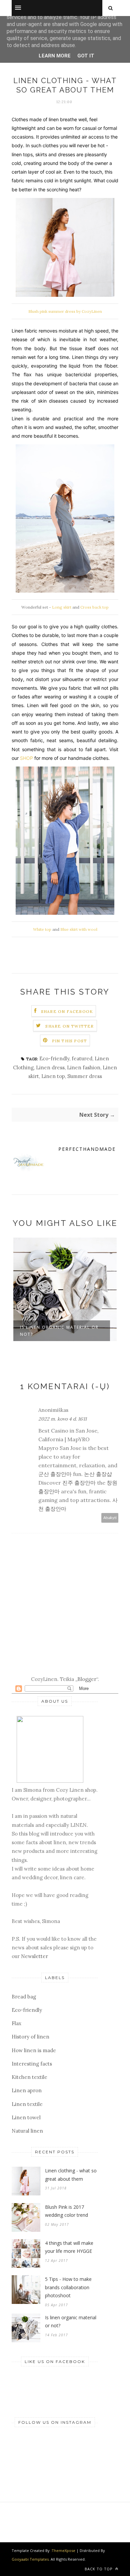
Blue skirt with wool (79, 929)
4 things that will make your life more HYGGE (69, 2247)
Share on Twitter (69, 1026)
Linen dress (50, 1067)
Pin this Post (70, 1041)
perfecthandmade (87, 1149)
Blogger (87, 1679)
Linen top (53, 1076)
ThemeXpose (63, 2550)
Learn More (55, 56)
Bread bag (24, 1997)
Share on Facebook (67, 1011)
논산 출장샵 (98, 1474)
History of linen (30, 2037)
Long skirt (62, 607)
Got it (86, 56)
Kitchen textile (29, 2077)
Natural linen (27, 2131)
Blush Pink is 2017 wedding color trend (66, 2211)
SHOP (26, 758)
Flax (16, 2023)
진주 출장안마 (79, 1483)
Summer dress (85, 1076)
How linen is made (34, 2050)
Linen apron (27, 2090)
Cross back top (94, 607)
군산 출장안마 (55, 1474)
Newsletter (34, 1956)
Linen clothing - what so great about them (71, 2175)
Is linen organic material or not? (59, 1331)
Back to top (99, 2569)
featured (82, 1058)
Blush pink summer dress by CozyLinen (65, 311)
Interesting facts (32, 2064)
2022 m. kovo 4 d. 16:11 (62, 1419)
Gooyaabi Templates (30, 2559)
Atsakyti (110, 1518)
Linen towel (26, 2117)
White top (42, 929)
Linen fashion (84, 1067)
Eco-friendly (54, 1058)
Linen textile (27, 2104)
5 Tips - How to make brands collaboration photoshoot (68, 2287)
